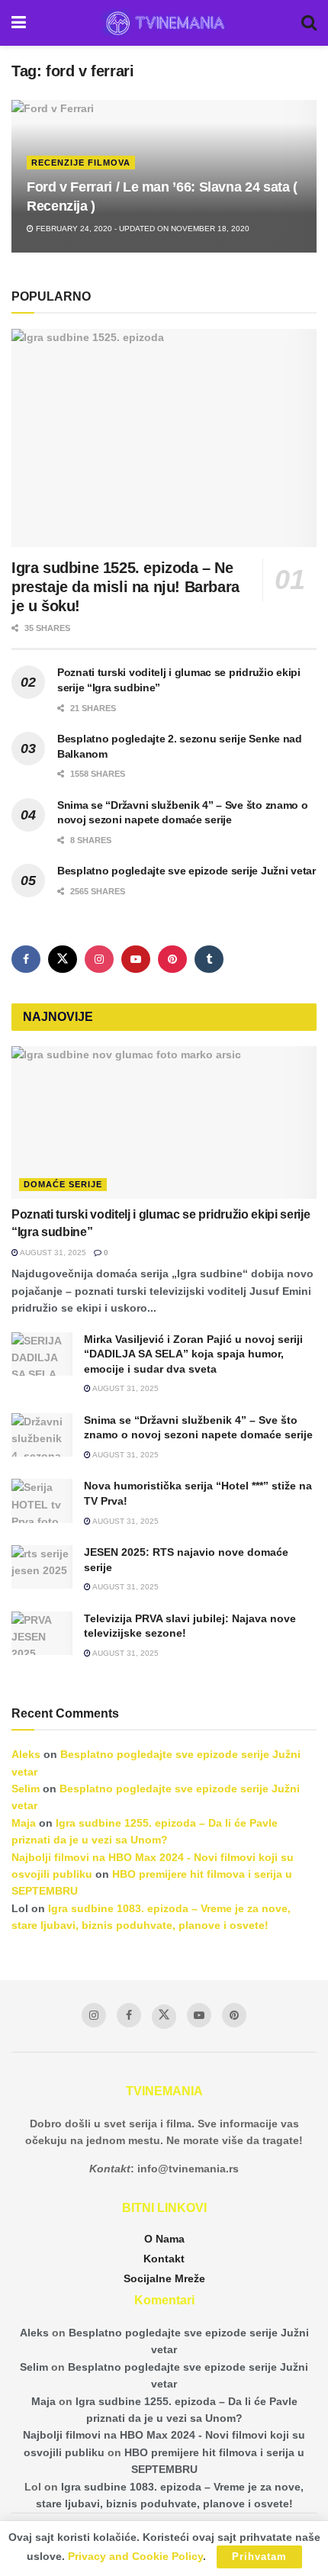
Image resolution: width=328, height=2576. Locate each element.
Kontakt (164, 2259)
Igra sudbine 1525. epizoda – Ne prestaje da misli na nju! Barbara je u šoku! (125, 587)
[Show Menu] (19, 23)
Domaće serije (63, 1184)
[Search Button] (309, 23)
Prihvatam (259, 2557)
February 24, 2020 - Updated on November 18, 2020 (141, 229)
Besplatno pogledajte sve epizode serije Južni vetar (187, 871)
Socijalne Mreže (164, 2278)
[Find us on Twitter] (63, 959)
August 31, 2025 (52, 1253)
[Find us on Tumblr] (209, 959)
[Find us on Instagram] (99, 959)
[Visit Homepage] (164, 23)
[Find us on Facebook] (26, 959)
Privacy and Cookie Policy (135, 2556)
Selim (26, 1789)
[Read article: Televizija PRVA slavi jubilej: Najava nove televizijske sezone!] (42, 1633)
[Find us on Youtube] (136, 959)
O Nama (164, 2239)
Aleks (26, 1754)
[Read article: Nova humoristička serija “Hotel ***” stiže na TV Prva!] (42, 1501)
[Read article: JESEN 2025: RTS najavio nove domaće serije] (42, 1567)
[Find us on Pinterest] (172, 959)
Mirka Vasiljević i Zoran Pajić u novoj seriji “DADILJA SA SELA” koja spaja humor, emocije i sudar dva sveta (193, 1354)
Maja (24, 1823)
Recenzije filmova (81, 163)
